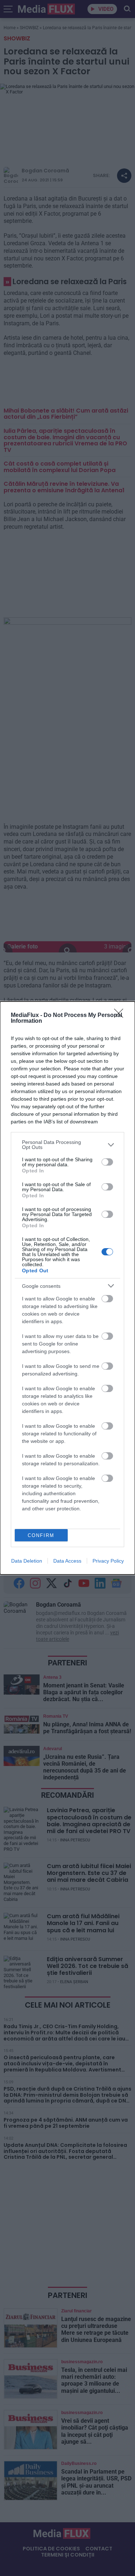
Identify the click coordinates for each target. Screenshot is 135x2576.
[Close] (121, 1016)
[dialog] (67, 1288)
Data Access (67, 1561)
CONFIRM (41, 1535)
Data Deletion (27, 1561)
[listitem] (67, 1145)
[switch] (107, 1162)
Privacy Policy (108, 1561)
